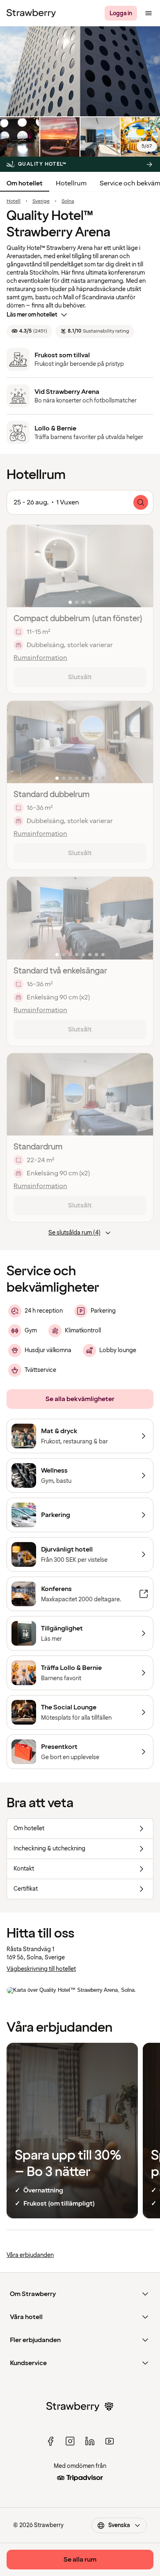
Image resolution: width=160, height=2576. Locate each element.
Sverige (41, 201)
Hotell (14, 201)
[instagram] (70, 2441)
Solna (68, 201)
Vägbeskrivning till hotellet (41, 1969)
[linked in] (90, 2441)
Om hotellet (25, 183)
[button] (80, 566)
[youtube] (110, 2441)
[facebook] (50, 2441)
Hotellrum (71, 183)
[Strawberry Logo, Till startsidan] (31, 13)
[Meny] (149, 13)
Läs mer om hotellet (32, 315)
